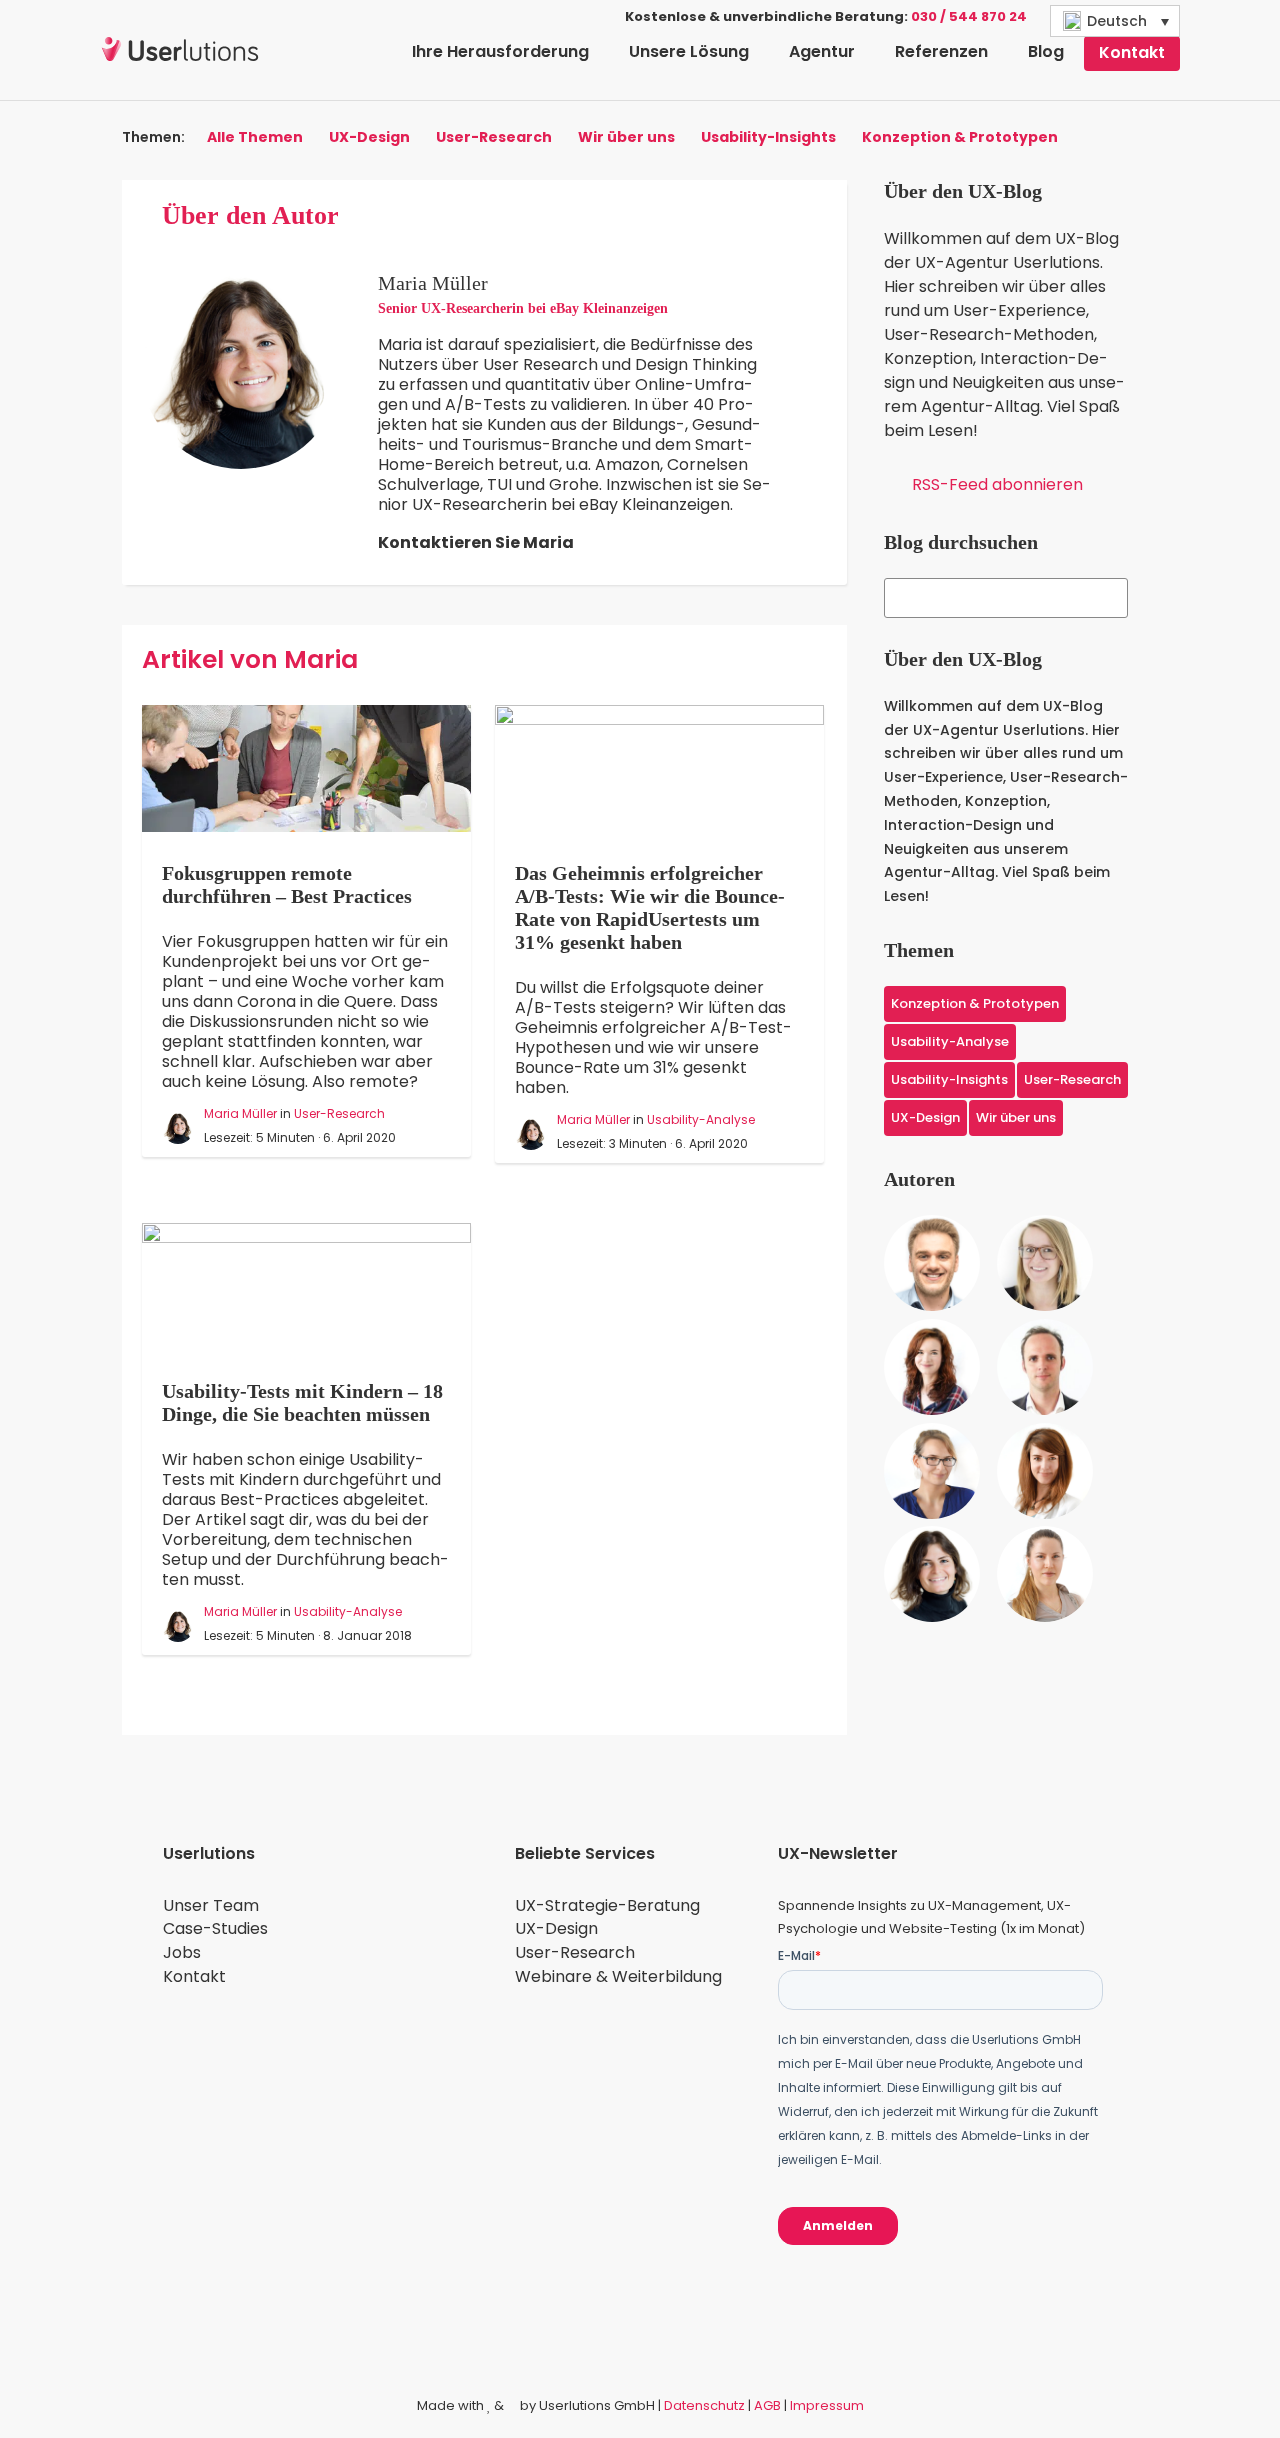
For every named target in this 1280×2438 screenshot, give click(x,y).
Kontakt (194, 1976)
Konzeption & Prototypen (960, 138)
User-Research (494, 138)
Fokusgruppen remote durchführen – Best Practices (287, 884)
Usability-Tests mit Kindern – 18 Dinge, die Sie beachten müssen (302, 1402)
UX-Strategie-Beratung (607, 1905)
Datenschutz (704, 2405)
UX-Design (369, 138)
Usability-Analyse (701, 1119)
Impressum (827, 2405)
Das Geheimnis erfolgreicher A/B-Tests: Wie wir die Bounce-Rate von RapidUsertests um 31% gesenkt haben (650, 907)
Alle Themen (255, 138)
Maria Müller (240, 1113)
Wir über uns (626, 138)
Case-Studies (215, 1928)
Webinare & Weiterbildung (618, 1976)
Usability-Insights (768, 138)
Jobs (182, 1952)
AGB (767, 2405)
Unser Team (211, 1905)
